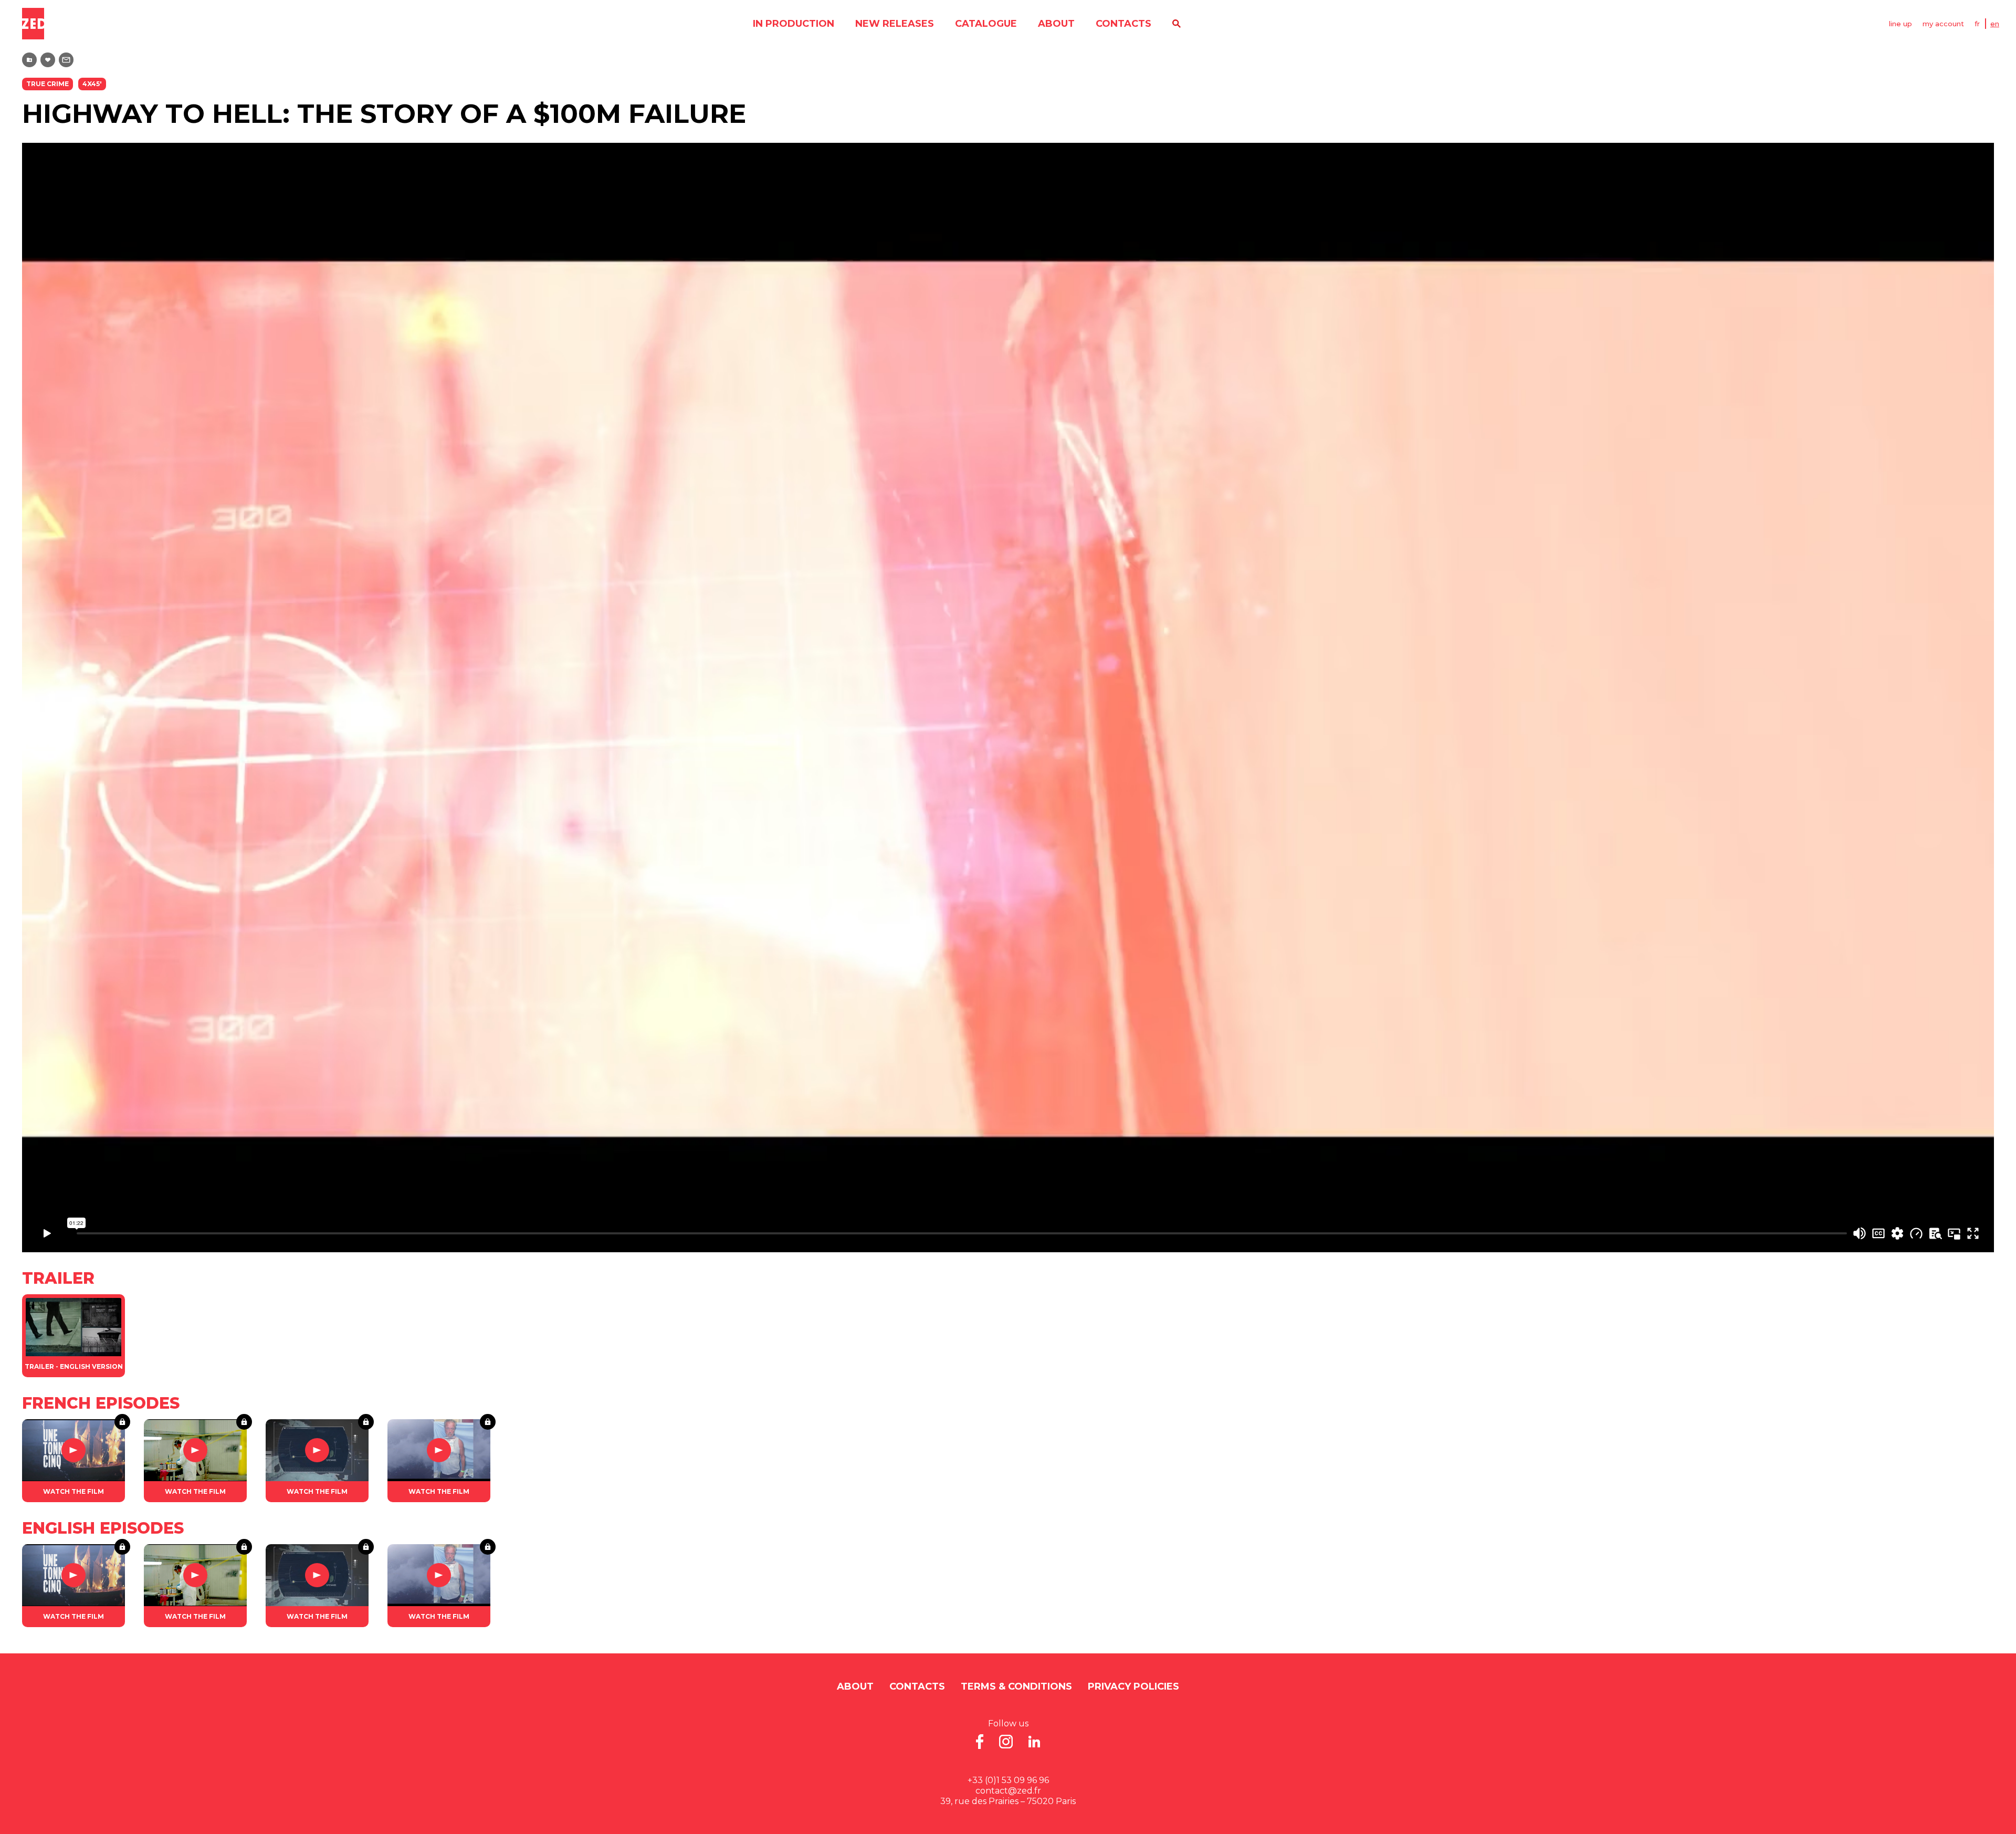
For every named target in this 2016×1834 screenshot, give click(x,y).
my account (1943, 24)
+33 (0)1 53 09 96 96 (1008, 1780)
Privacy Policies (1133, 1686)
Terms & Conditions (1016, 1686)
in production (794, 24)
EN (1995, 24)
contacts (1123, 24)
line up (1900, 24)
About (1056, 24)
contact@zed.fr (1008, 1791)
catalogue (986, 24)
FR (1977, 24)
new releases (895, 24)
